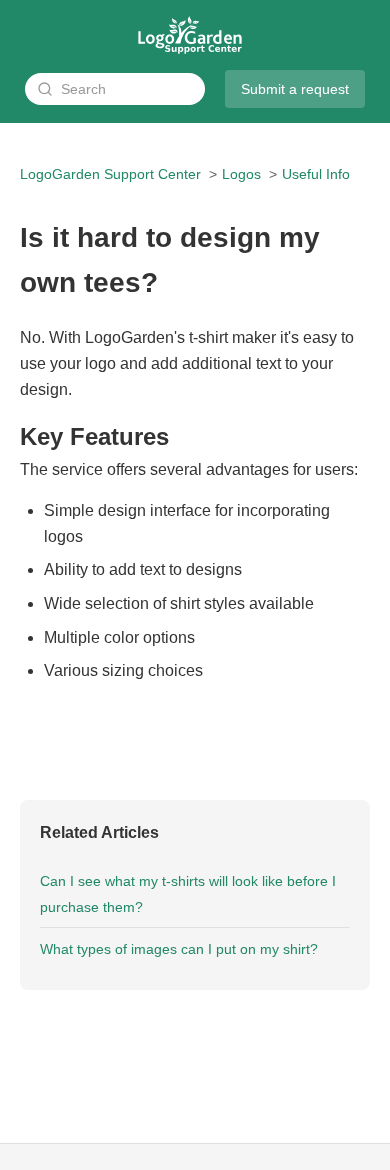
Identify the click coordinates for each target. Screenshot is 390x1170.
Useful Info (316, 174)
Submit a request (295, 89)
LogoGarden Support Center (110, 174)
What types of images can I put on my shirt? (179, 949)
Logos (241, 174)
